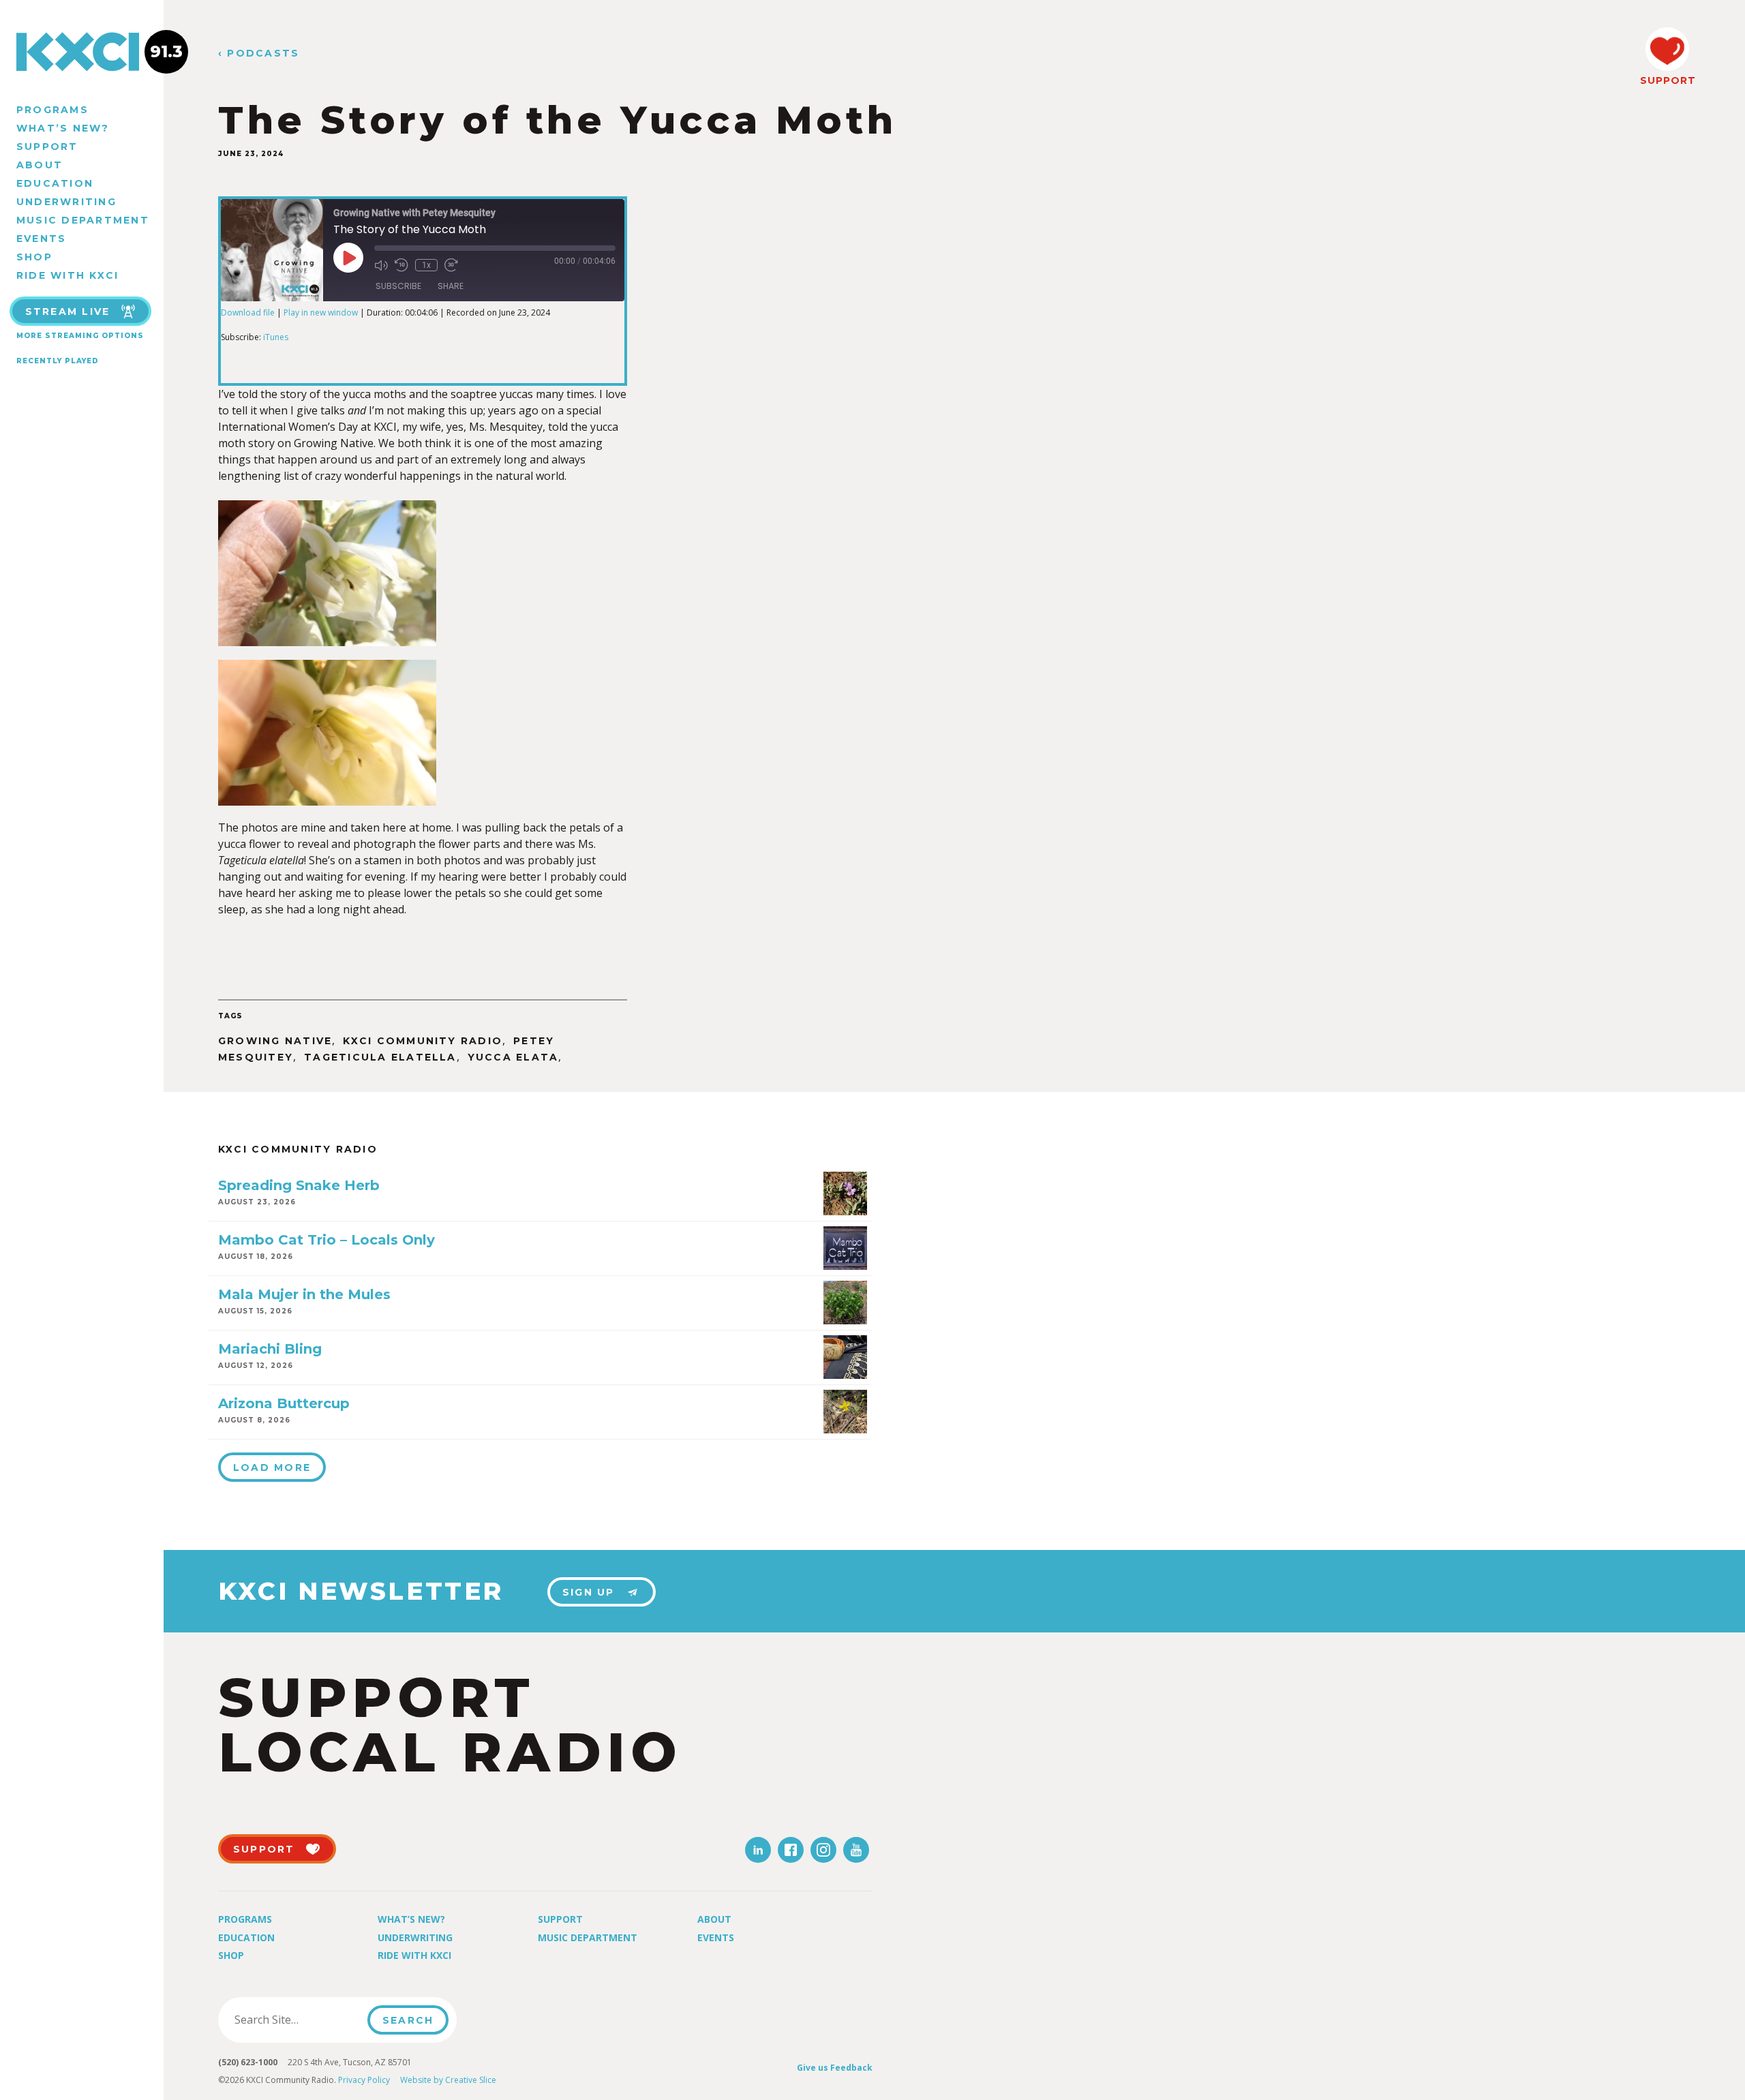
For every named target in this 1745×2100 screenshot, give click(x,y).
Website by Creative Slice (448, 2080)
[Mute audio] (381, 265)
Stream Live (68, 311)
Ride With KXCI (67, 275)
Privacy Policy (364, 2080)
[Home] (82, 52)
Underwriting (66, 202)
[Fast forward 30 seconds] (451, 265)
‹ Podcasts (259, 54)
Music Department (83, 220)
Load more (272, 1467)
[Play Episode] (348, 258)
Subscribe (398, 286)
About (40, 165)
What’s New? (63, 128)
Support (47, 147)
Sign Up (589, 1592)
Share (451, 286)
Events (41, 239)
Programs (52, 110)
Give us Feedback (835, 2068)
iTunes (276, 337)
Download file (248, 313)
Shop (34, 257)
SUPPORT (1667, 80)
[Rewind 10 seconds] (401, 265)
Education (55, 183)
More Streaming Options (80, 336)
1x (426, 265)
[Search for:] (297, 2020)
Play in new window (321, 313)
